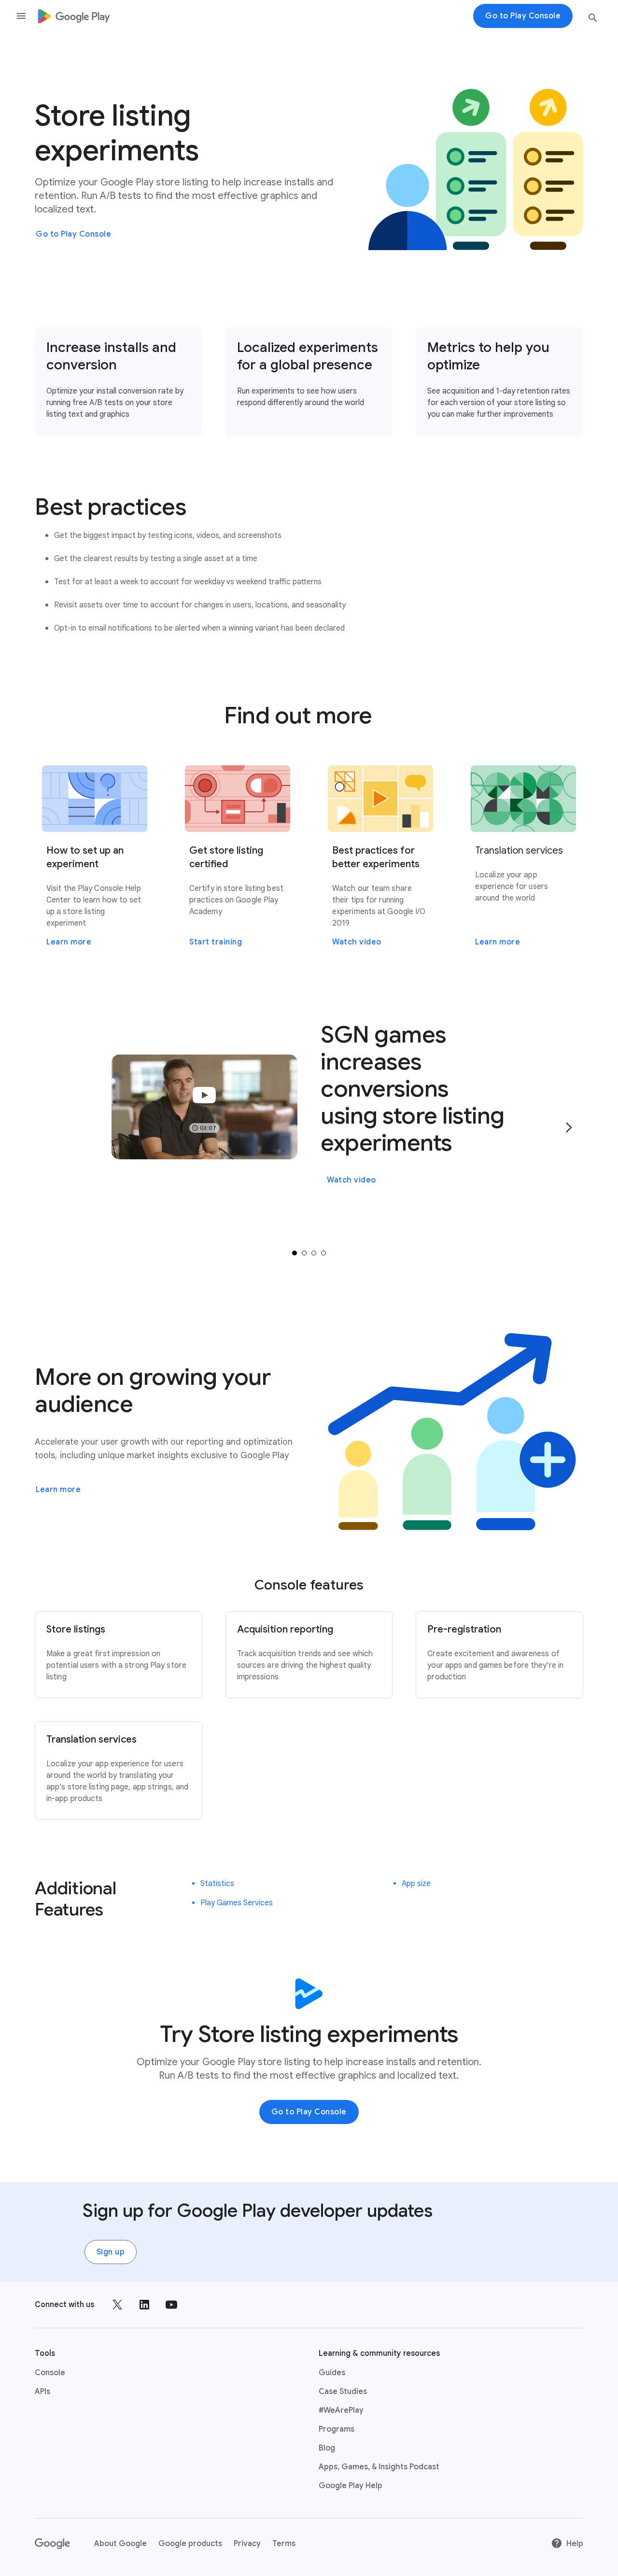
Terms (284, 2544)
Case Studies (343, 2392)
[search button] (593, 20)
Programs (337, 2429)
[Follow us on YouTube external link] (171, 2305)
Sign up (111, 2252)
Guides (332, 2373)
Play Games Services (237, 1903)
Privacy (247, 2544)
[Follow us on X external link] (117, 2305)
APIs (42, 2392)
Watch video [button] (351, 1180)
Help (575, 2544)
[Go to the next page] (569, 1127)
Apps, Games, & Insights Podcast (379, 2467)
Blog (327, 2448)
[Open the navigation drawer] (21, 16)
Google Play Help (351, 2486)
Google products (190, 2544)
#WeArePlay (341, 2410)
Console (50, 2373)
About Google (120, 2544)
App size (416, 1884)
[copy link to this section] (198, 507)
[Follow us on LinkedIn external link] (144, 2305)
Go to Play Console (73, 234)
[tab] (295, 1253)
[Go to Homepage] (74, 16)
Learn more (58, 1490)
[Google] (53, 2544)
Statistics (217, 1884)
